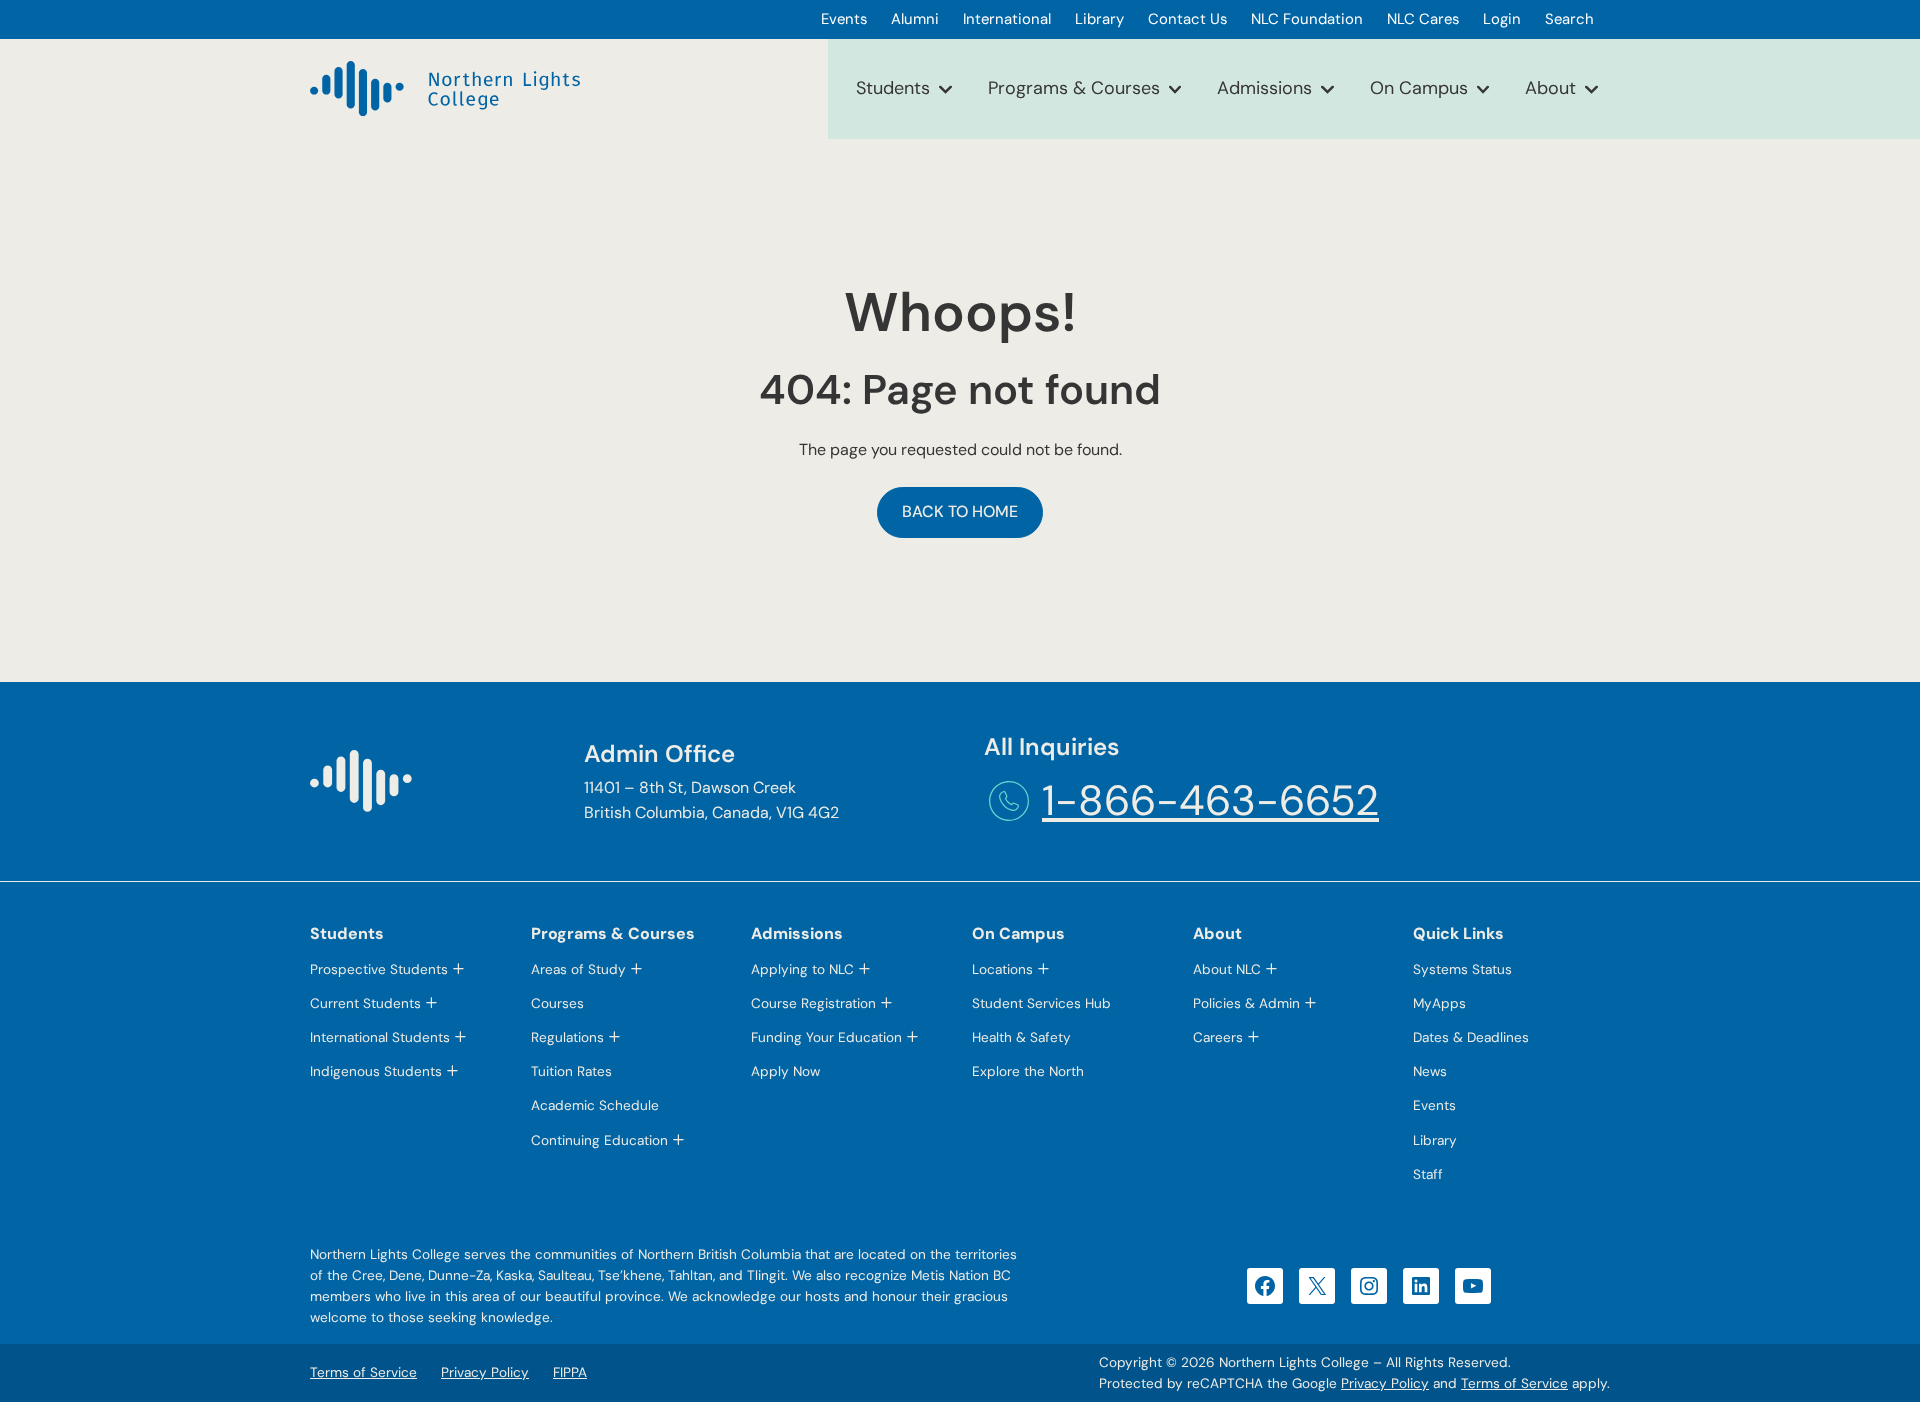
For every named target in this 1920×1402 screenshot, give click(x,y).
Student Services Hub (1041, 1003)
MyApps (1439, 1003)
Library (1435, 1140)
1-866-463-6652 (1210, 800)
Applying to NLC (802, 969)
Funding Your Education (826, 1037)
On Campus (1419, 88)
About (1550, 88)
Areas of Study (578, 969)
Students (893, 88)
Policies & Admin (1246, 1003)
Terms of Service (1514, 1383)
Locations (1002, 969)
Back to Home (960, 511)
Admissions (1264, 88)
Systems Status (1462, 969)
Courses (557, 1003)
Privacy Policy (1385, 1383)
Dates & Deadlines (1471, 1037)
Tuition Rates (571, 1071)
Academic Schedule (595, 1105)
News (1430, 1071)
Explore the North (1028, 1071)
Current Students (365, 1003)
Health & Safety (1021, 1037)
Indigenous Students (376, 1071)
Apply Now (785, 1071)
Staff (1428, 1174)
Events (1434, 1105)
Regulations (567, 1037)
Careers (1218, 1037)
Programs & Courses (1074, 88)
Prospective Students (379, 969)
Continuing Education (599, 1140)
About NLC (1227, 969)
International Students (380, 1037)
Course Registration (813, 1003)
